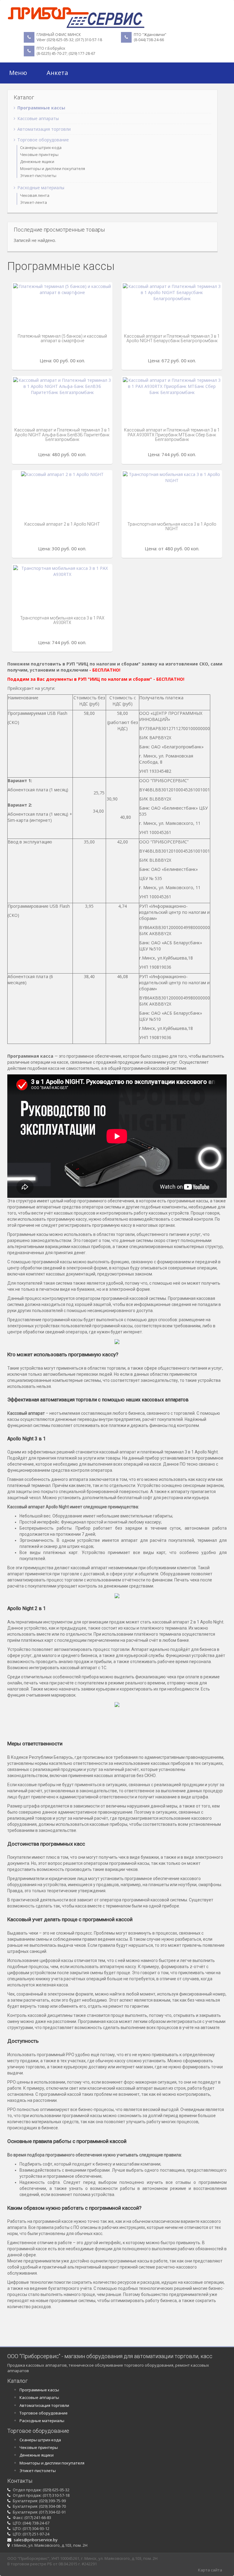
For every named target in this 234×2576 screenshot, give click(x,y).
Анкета (57, 73)
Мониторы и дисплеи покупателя (53, 169)
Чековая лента (35, 195)
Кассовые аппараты (38, 118)
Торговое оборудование (43, 140)
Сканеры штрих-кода (41, 147)
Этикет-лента (34, 202)
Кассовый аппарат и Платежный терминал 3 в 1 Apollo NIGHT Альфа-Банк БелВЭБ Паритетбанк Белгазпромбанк (62, 435)
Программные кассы (41, 108)
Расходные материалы (41, 188)
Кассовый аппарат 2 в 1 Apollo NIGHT (62, 524)
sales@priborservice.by (35, 2540)
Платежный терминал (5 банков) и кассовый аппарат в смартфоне (62, 338)
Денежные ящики (37, 161)
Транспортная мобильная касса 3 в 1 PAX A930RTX (62, 620)
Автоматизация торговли (44, 129)
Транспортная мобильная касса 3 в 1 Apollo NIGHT (172, 526)
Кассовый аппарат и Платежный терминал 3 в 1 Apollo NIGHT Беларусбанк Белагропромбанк (172, 338)
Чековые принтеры (39, 154)
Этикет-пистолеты (38, 176)
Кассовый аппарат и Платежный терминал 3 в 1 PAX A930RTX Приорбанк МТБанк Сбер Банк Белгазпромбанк (172, 435)
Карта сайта (210, 2570)
